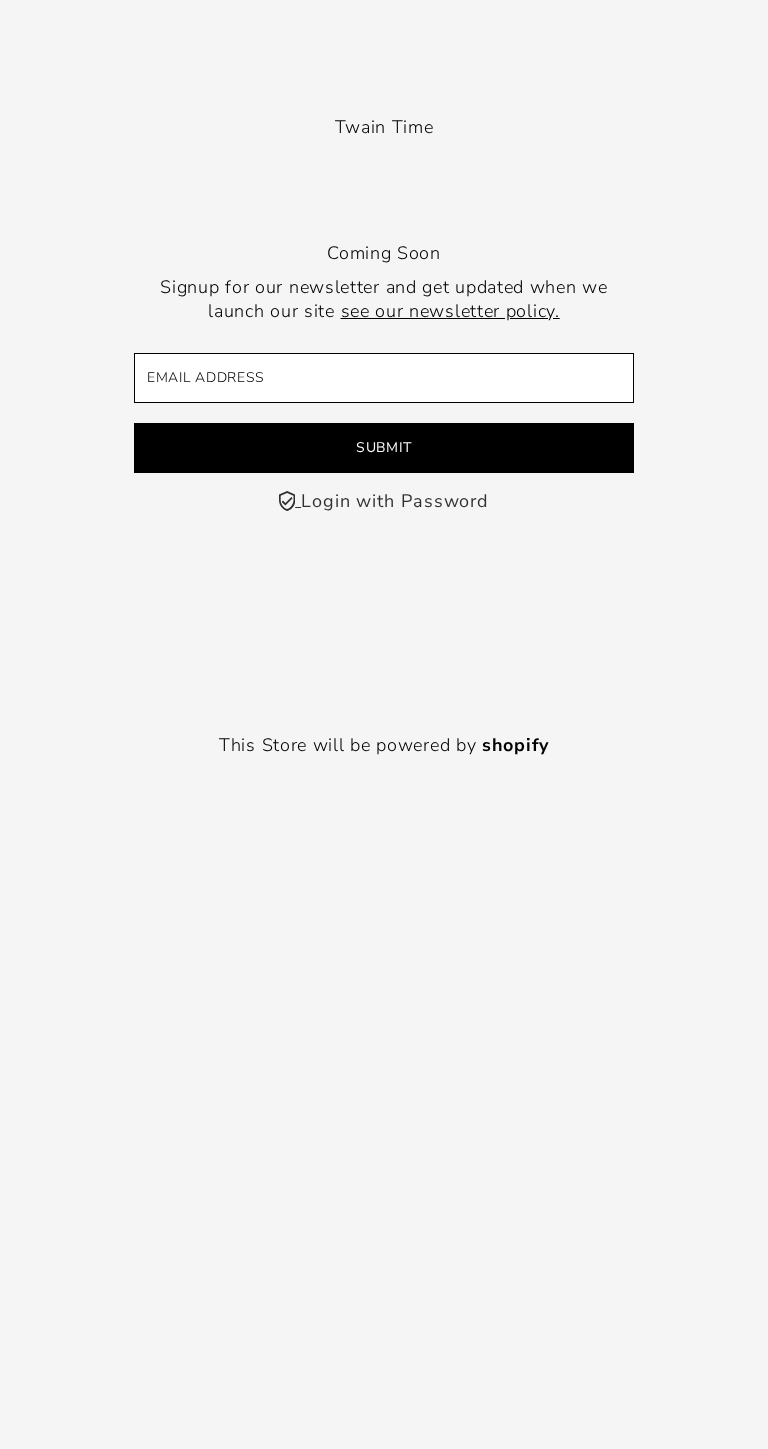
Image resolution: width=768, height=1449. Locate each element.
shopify (515, 745)
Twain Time (384, 127)
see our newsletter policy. (450, 311)
